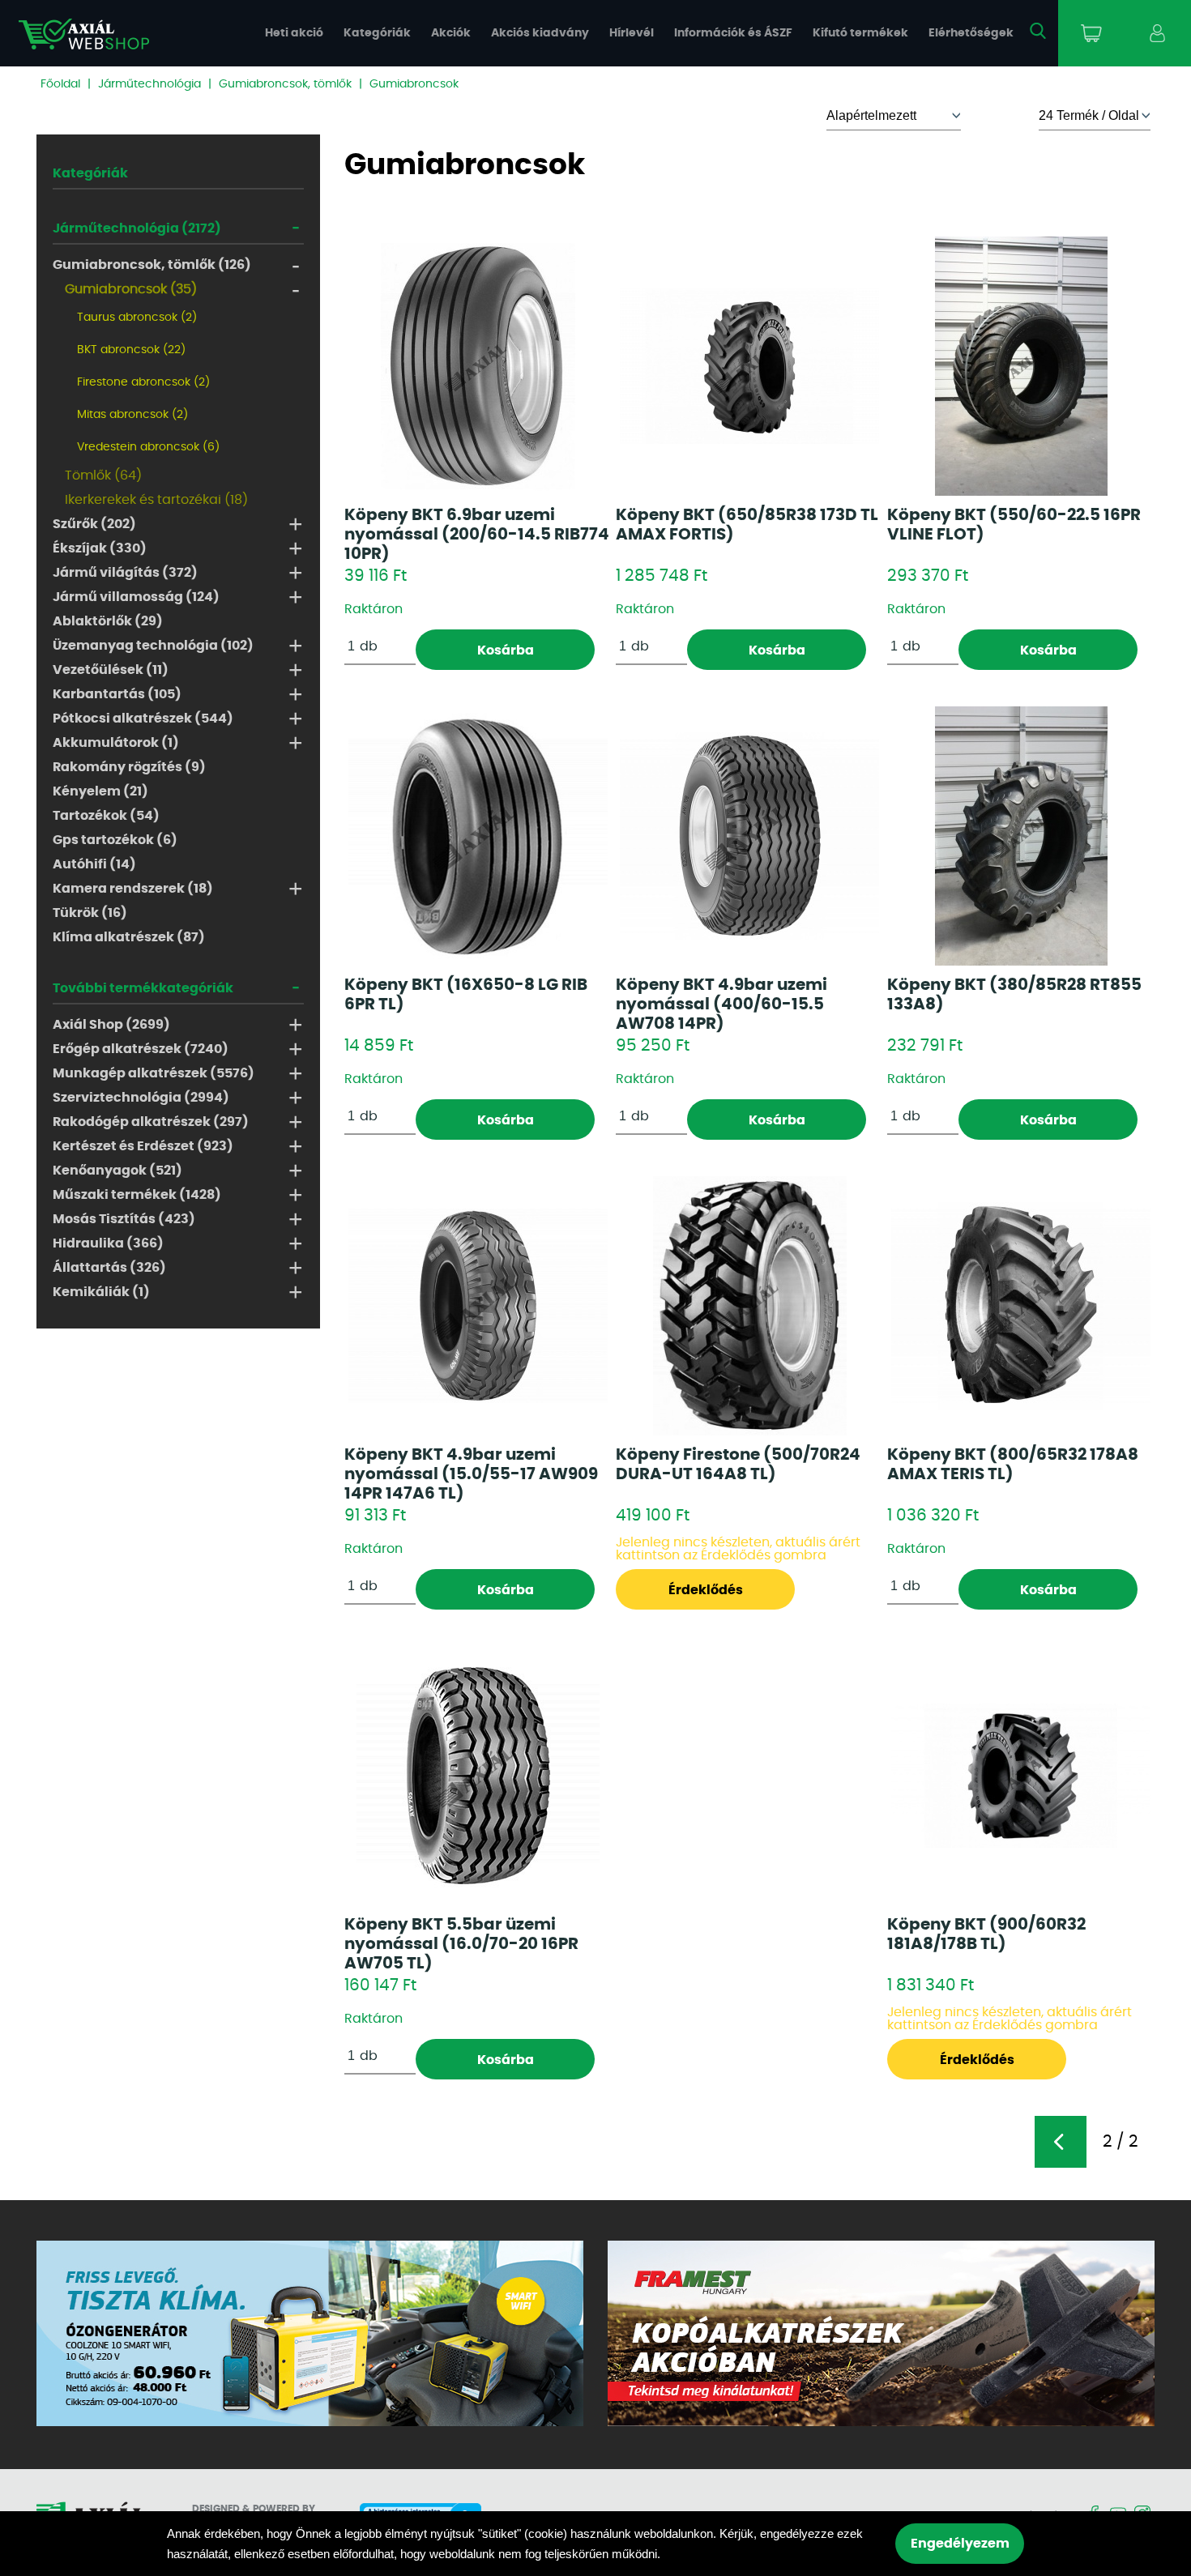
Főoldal (60, 84)
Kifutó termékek (860, 33)
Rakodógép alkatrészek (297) (151, 1122)
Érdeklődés (706, 1590)
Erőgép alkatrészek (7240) (141, 1049)
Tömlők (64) (103, 476)
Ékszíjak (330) (100, 548)
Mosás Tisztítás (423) (124, 1219)
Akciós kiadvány (540, 33)
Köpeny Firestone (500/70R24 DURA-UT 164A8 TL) (738, 1465)
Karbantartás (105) (117, 694)
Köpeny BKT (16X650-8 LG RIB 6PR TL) (466, 995)
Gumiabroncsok (414, 84)
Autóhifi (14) (94, 864)
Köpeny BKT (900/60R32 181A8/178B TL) (986, 1934)
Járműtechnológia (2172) (137, 228)
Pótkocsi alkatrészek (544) (143, 719)
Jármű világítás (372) (125, 573)
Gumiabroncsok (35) (131, 289)
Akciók (451, 33)
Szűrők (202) (94, 524)
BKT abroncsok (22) (131, 350)
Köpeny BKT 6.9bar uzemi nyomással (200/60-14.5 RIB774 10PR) (477, 535)
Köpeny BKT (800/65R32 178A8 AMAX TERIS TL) (1013, 1465)
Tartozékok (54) (106, 816)
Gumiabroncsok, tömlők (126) (152, 265)
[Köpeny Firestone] (750, 1306)
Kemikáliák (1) (101, 1292)
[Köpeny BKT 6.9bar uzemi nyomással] (478, 366)
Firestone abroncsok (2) (143, 382)
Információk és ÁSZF (733, 33)
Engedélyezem (960, 2544)
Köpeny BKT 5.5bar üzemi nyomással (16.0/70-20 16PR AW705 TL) (461, 1944)
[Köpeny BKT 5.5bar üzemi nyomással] (478, 1776)
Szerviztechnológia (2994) (141, 1098)
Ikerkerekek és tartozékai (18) (156, 500)
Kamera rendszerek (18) (133, 889)
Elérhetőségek (971, 33)
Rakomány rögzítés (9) (129, 767)
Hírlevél (632, 33)
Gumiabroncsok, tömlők (285, 84)
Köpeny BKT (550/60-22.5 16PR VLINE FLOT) (1014, 525)
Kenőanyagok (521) (117, 1171)
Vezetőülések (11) (111, 670)
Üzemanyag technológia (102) (153, 646)
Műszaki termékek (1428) (137, 1195)
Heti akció (294, 33)
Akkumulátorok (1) (116, 743)
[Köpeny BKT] (749, 366)
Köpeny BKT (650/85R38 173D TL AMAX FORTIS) (747, 525)
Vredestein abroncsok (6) (148, 447)
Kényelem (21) (100, 791)
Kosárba (506, 650)
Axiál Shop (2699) (111, 1025)
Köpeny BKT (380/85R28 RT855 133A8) (1014, 995)
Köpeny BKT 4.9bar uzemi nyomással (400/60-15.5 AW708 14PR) (721, 1004)
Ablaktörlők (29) (108, 621)
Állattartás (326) (109, 1268)
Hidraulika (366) (108, 1243)
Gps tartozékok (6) (115, 840)
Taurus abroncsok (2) (137, 318)
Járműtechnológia (149, 84)
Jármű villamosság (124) (136, 597)
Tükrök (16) (90, 913)
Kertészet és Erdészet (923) (143, 1146)
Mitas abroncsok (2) (132, 415)
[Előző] (1061, 2142)
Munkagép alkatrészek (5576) (154, 1073)
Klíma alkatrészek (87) (129, 937)
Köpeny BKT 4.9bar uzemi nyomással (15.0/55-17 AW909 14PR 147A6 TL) (471, 1474)
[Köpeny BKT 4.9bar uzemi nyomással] (749, 836)
